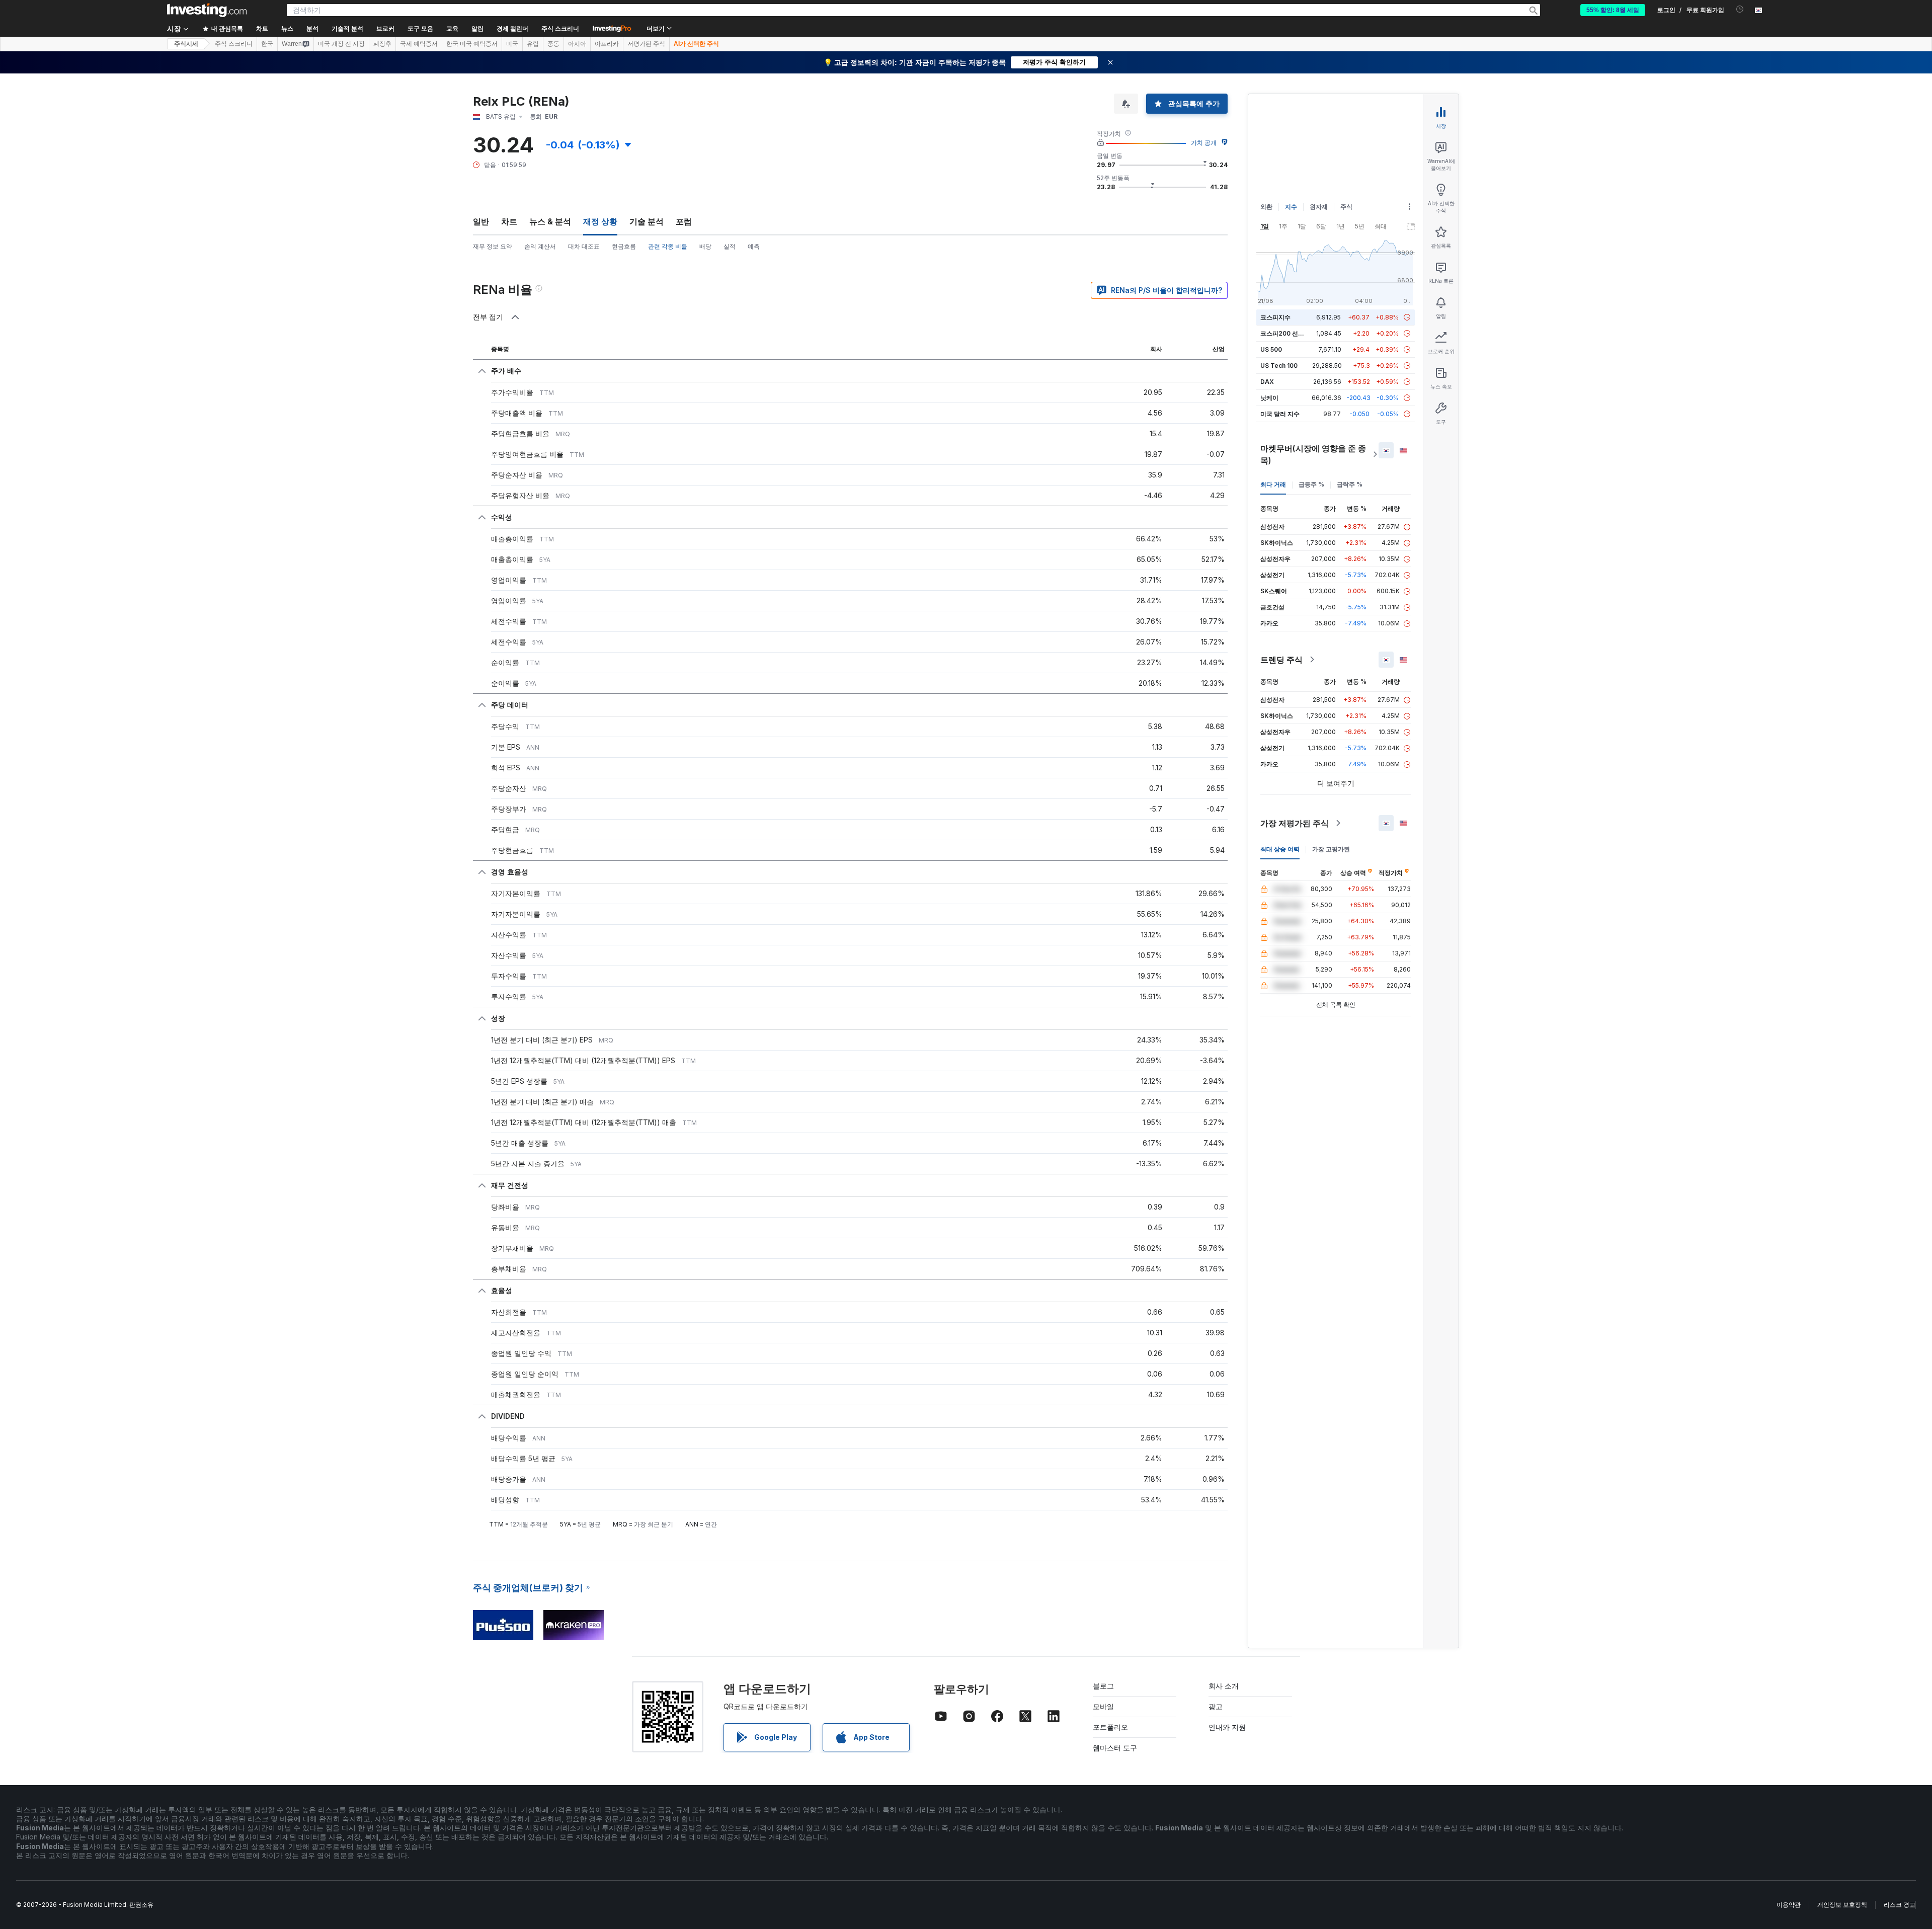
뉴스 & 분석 (550, 221)
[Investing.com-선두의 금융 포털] (207, 10)
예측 (754, 246)
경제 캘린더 (512, 29)
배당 (705, 246)
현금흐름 (624, 246)
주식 (1346, 207)
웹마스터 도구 (1115, 1748)
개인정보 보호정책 (1842, 1905)
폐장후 (382, 44)
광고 (1216, 1706)
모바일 (1103, 1706)
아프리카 (607, 44)
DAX (1267, 382)
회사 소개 (1224, 1686)
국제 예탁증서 (419, 44)
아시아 (577, 44)
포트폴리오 (1110, 1727)
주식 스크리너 (560, 29)
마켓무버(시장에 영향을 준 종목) (1313, 454)
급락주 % (1350, 484)
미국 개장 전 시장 (341, 44)
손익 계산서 (540, 246)
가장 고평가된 (1331, 849)
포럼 (684, 221)
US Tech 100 (1279, 366)
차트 (509, 221)
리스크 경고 (1900, 1905)
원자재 (1319, 207)
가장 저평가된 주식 (1295, 823)
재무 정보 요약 (493, 246)
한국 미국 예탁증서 (472, 44)
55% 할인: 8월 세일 (1613, 10)
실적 (730, 246)
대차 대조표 (584, 246)
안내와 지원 (1227, 1727)
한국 (267, 44)
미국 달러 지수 (1280, 414)
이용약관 (1789, 1905)
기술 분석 (647, 221)
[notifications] (1740, 9)
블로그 (1103, 1686)
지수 (1291, 207)
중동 (553, 44)
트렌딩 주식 (1281, 660)
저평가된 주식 (646, 44)
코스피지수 (1275, 317)
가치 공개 (1204, 143)
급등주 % (1311, 484)
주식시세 (186, 44)
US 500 (1271, 349)
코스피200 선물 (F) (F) (1292, 333)
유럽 (533, 44)
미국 (512, 44)
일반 (481, 221)
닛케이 (1269, 398)
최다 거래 (1273, 484)
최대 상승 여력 (1280, 849)
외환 (1266, 207)
